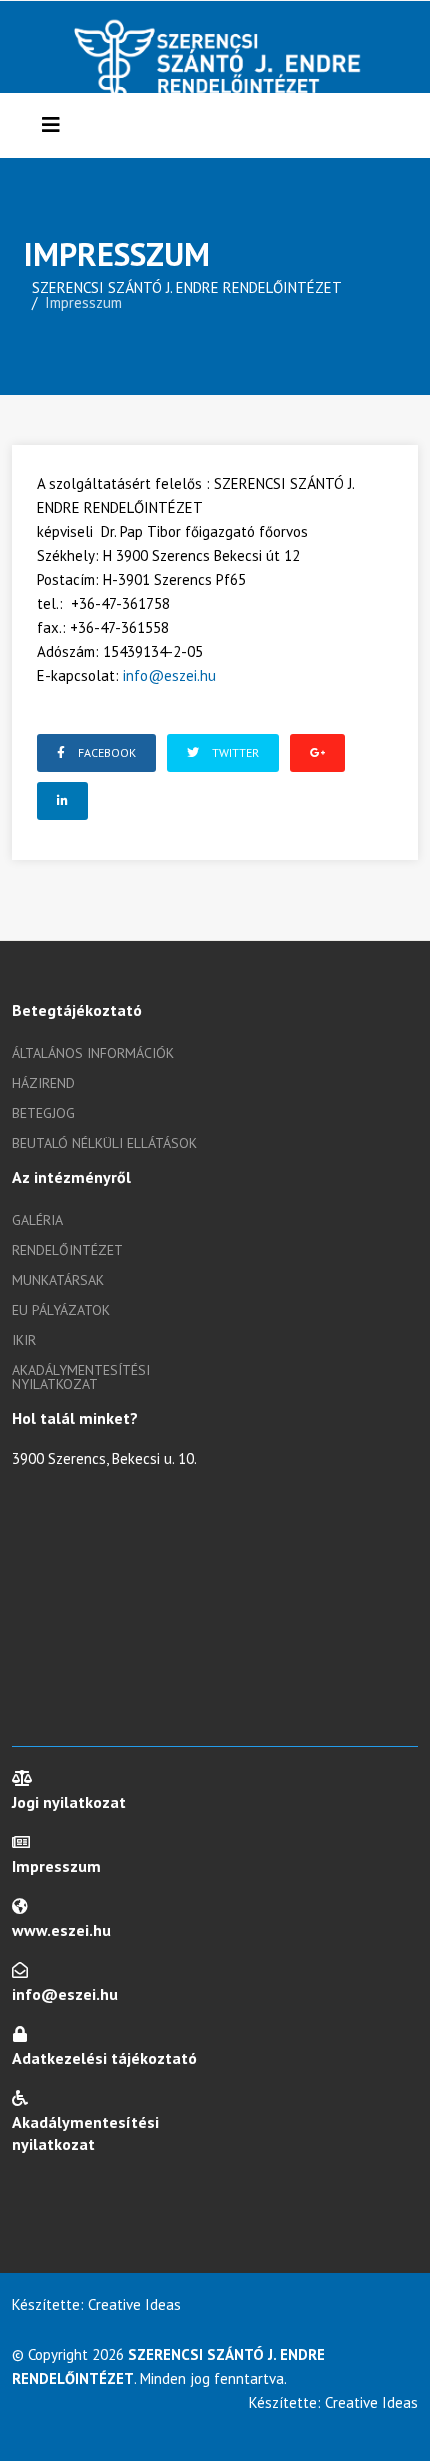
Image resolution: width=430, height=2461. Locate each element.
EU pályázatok (61, 1310)
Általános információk (93, 1053)
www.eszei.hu (61, 1930)
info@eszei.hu (169, 675)
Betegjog (43, 1113)
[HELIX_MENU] (51, 125)
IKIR (24, 1340)
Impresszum (56, 1866)
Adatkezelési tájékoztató (104, 2058)
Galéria (37, 1220)
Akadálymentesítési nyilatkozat (81, 1377)
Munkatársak (58, 1280)
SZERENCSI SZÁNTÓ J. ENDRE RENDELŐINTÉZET (187, 287)
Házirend (43, 1083)
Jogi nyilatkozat (69, 1802)
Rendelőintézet (67, 1250)
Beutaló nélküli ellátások (104, 1143)
